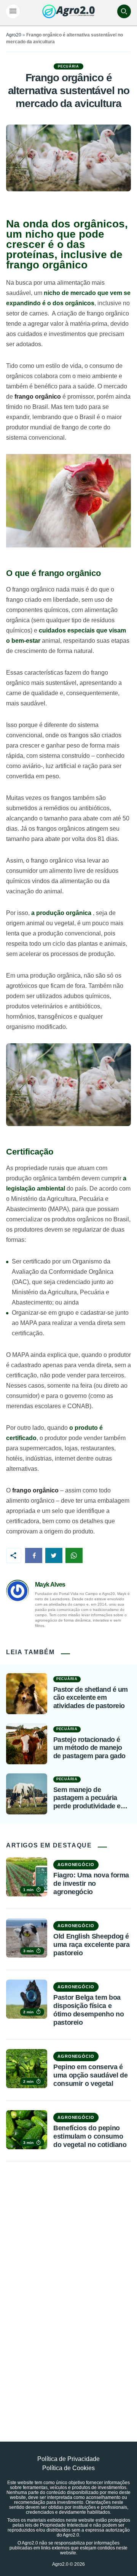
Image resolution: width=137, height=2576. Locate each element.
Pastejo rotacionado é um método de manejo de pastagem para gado (89, 1748)
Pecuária (68, 66)
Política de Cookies (68, 2468)
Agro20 (14, 35)
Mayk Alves (50, 1585)
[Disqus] (68, 2284)
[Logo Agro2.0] (68, 11)
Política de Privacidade (68, 2459)
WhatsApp (74, 1555)
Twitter (54, 1555)
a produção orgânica (61, 913)
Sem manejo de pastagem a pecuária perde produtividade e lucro (87, 1798)
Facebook (34, 1555)
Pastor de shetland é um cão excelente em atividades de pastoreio (91, 1698)
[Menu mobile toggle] (13, 11)
